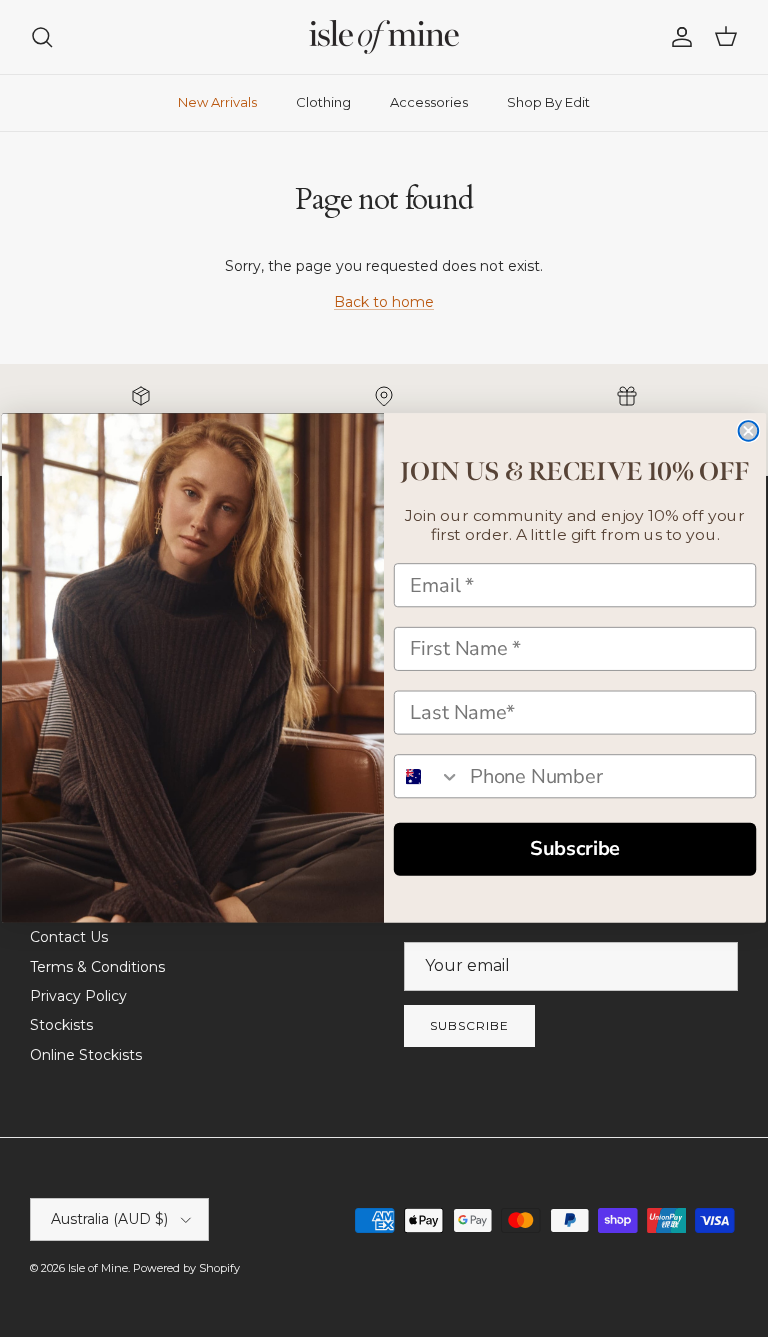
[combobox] (428, 777)
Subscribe (575, 849)
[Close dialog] (749, 432)
